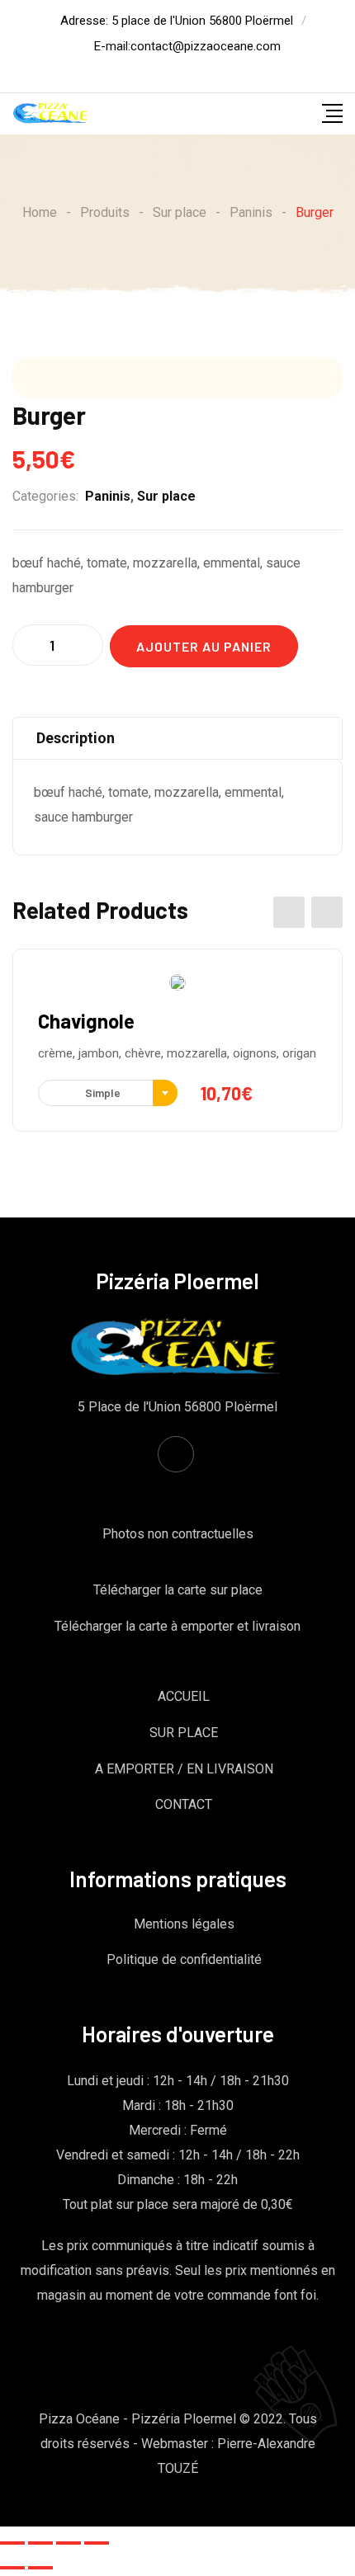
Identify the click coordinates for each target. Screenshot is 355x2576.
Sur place (166, 496)
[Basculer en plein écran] (69, 2543)
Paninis (108, 496)
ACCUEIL (184, 1696)
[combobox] (108, 1093)
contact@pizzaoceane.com (206, 46)
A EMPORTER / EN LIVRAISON (184, 1769)
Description (76, 738)
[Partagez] (40, 2543)
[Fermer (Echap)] (12, 2543)
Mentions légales (184, 1924)
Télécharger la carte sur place (178, 1590)
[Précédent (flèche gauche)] (12, 2568)
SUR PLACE (184, 1733)
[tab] (177, 738)
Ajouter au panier (204, 646)
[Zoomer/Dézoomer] (97, 2543)
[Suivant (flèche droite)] (40, 2568)
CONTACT (184, 1804)
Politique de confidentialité (184, 1959)
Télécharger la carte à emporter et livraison (177, 1626)
